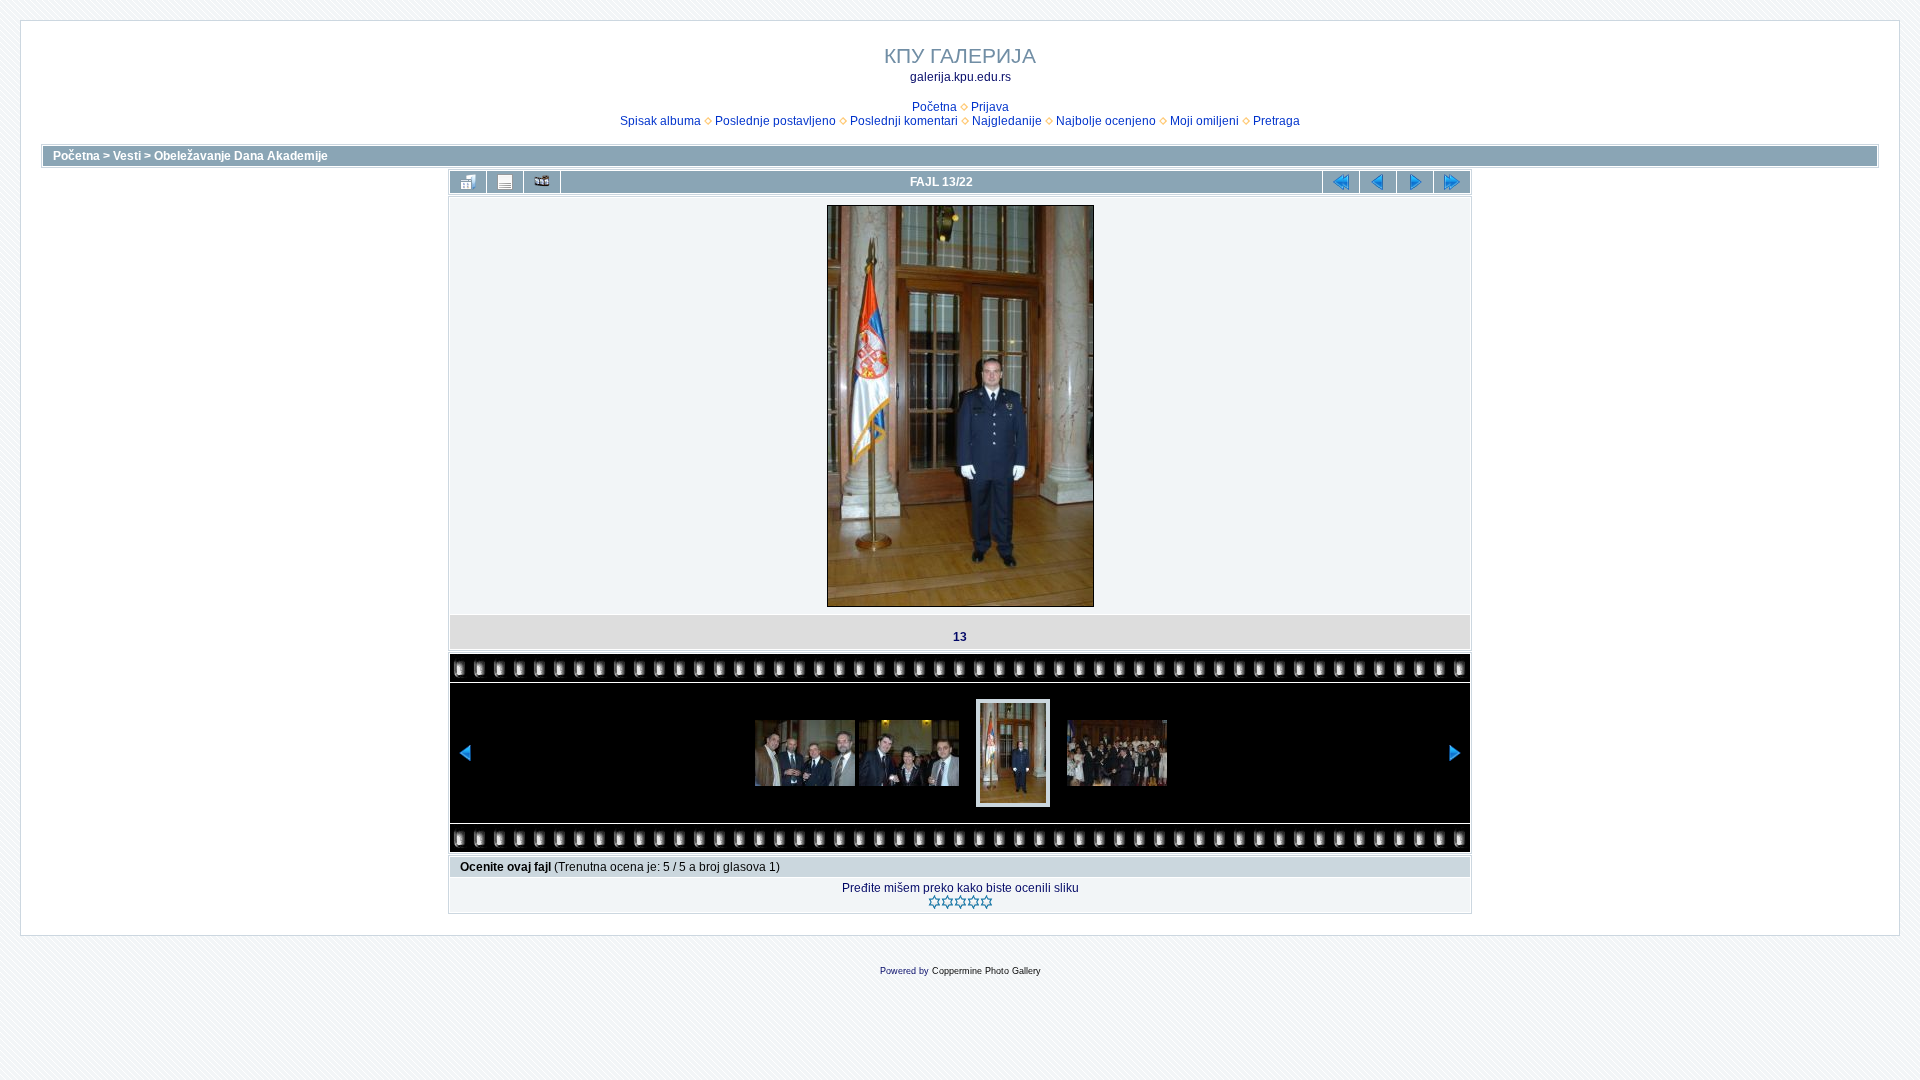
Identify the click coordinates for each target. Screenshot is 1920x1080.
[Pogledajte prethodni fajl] (1378, 182)
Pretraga (1276, 121)
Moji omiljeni (1204, 121)
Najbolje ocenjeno (1106, 121)
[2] (947, 902)
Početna (934, 107)
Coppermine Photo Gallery (986, 971)
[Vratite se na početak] (1341, 182)
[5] (986, 902)
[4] (973, 902)
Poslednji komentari (904, 121)
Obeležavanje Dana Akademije (241, 156)
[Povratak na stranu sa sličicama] (468, 182)
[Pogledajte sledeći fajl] (1415, 182)
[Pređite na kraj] (1452, 182)
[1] (934, 902)
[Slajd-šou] (542, 182)
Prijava (990, 107)
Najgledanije (1007, 121)
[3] (960, 902)
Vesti (127, 156)
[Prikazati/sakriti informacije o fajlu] (505, 182)
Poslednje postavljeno (775, 121)
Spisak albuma (660, 121)
